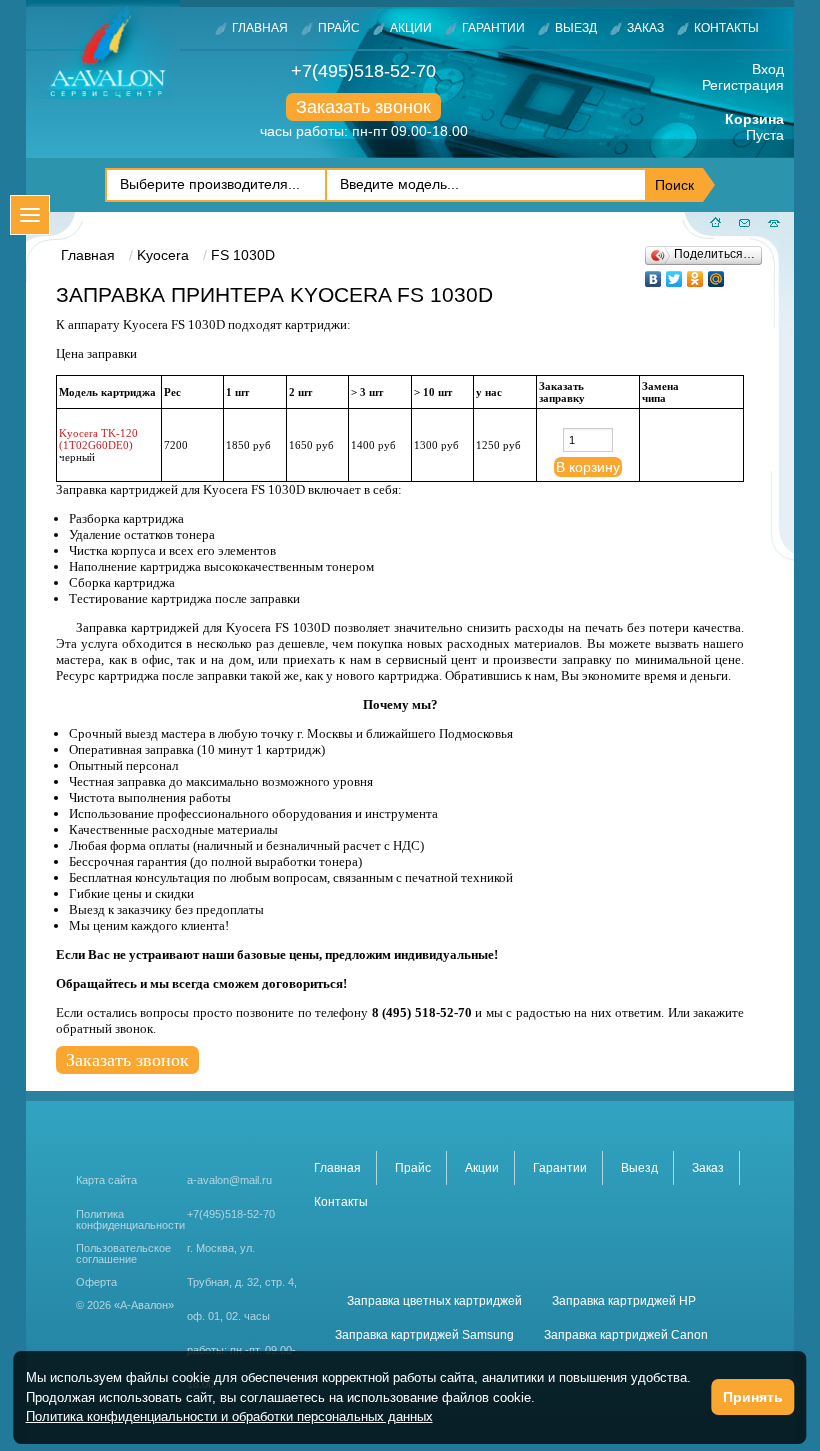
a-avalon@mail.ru (229, 1180)
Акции (411, 28)
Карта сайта (106, 1180)
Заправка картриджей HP (624, 1301)
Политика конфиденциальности (130, 1220)
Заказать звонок (363, 107)
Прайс (339, 28)
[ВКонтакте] (653, 274)
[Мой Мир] (716, 274)
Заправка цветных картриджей (434, 1301)
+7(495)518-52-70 (363, 71)
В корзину (588, 467)
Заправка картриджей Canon (626, 1335)
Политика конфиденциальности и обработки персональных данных (229, 1416)
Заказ (645, 28)
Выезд (576, 28)
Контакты (726, 28)
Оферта (96, 1282)
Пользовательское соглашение (123, 1254)
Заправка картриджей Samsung (424, 1335)
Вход (768, 69)
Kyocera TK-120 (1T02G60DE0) (98, 439)
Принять (753, 1397)
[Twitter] (674, 274)
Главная (260, 28)
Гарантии (493, 28)
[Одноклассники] (695, 274)
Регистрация (743, 85)
